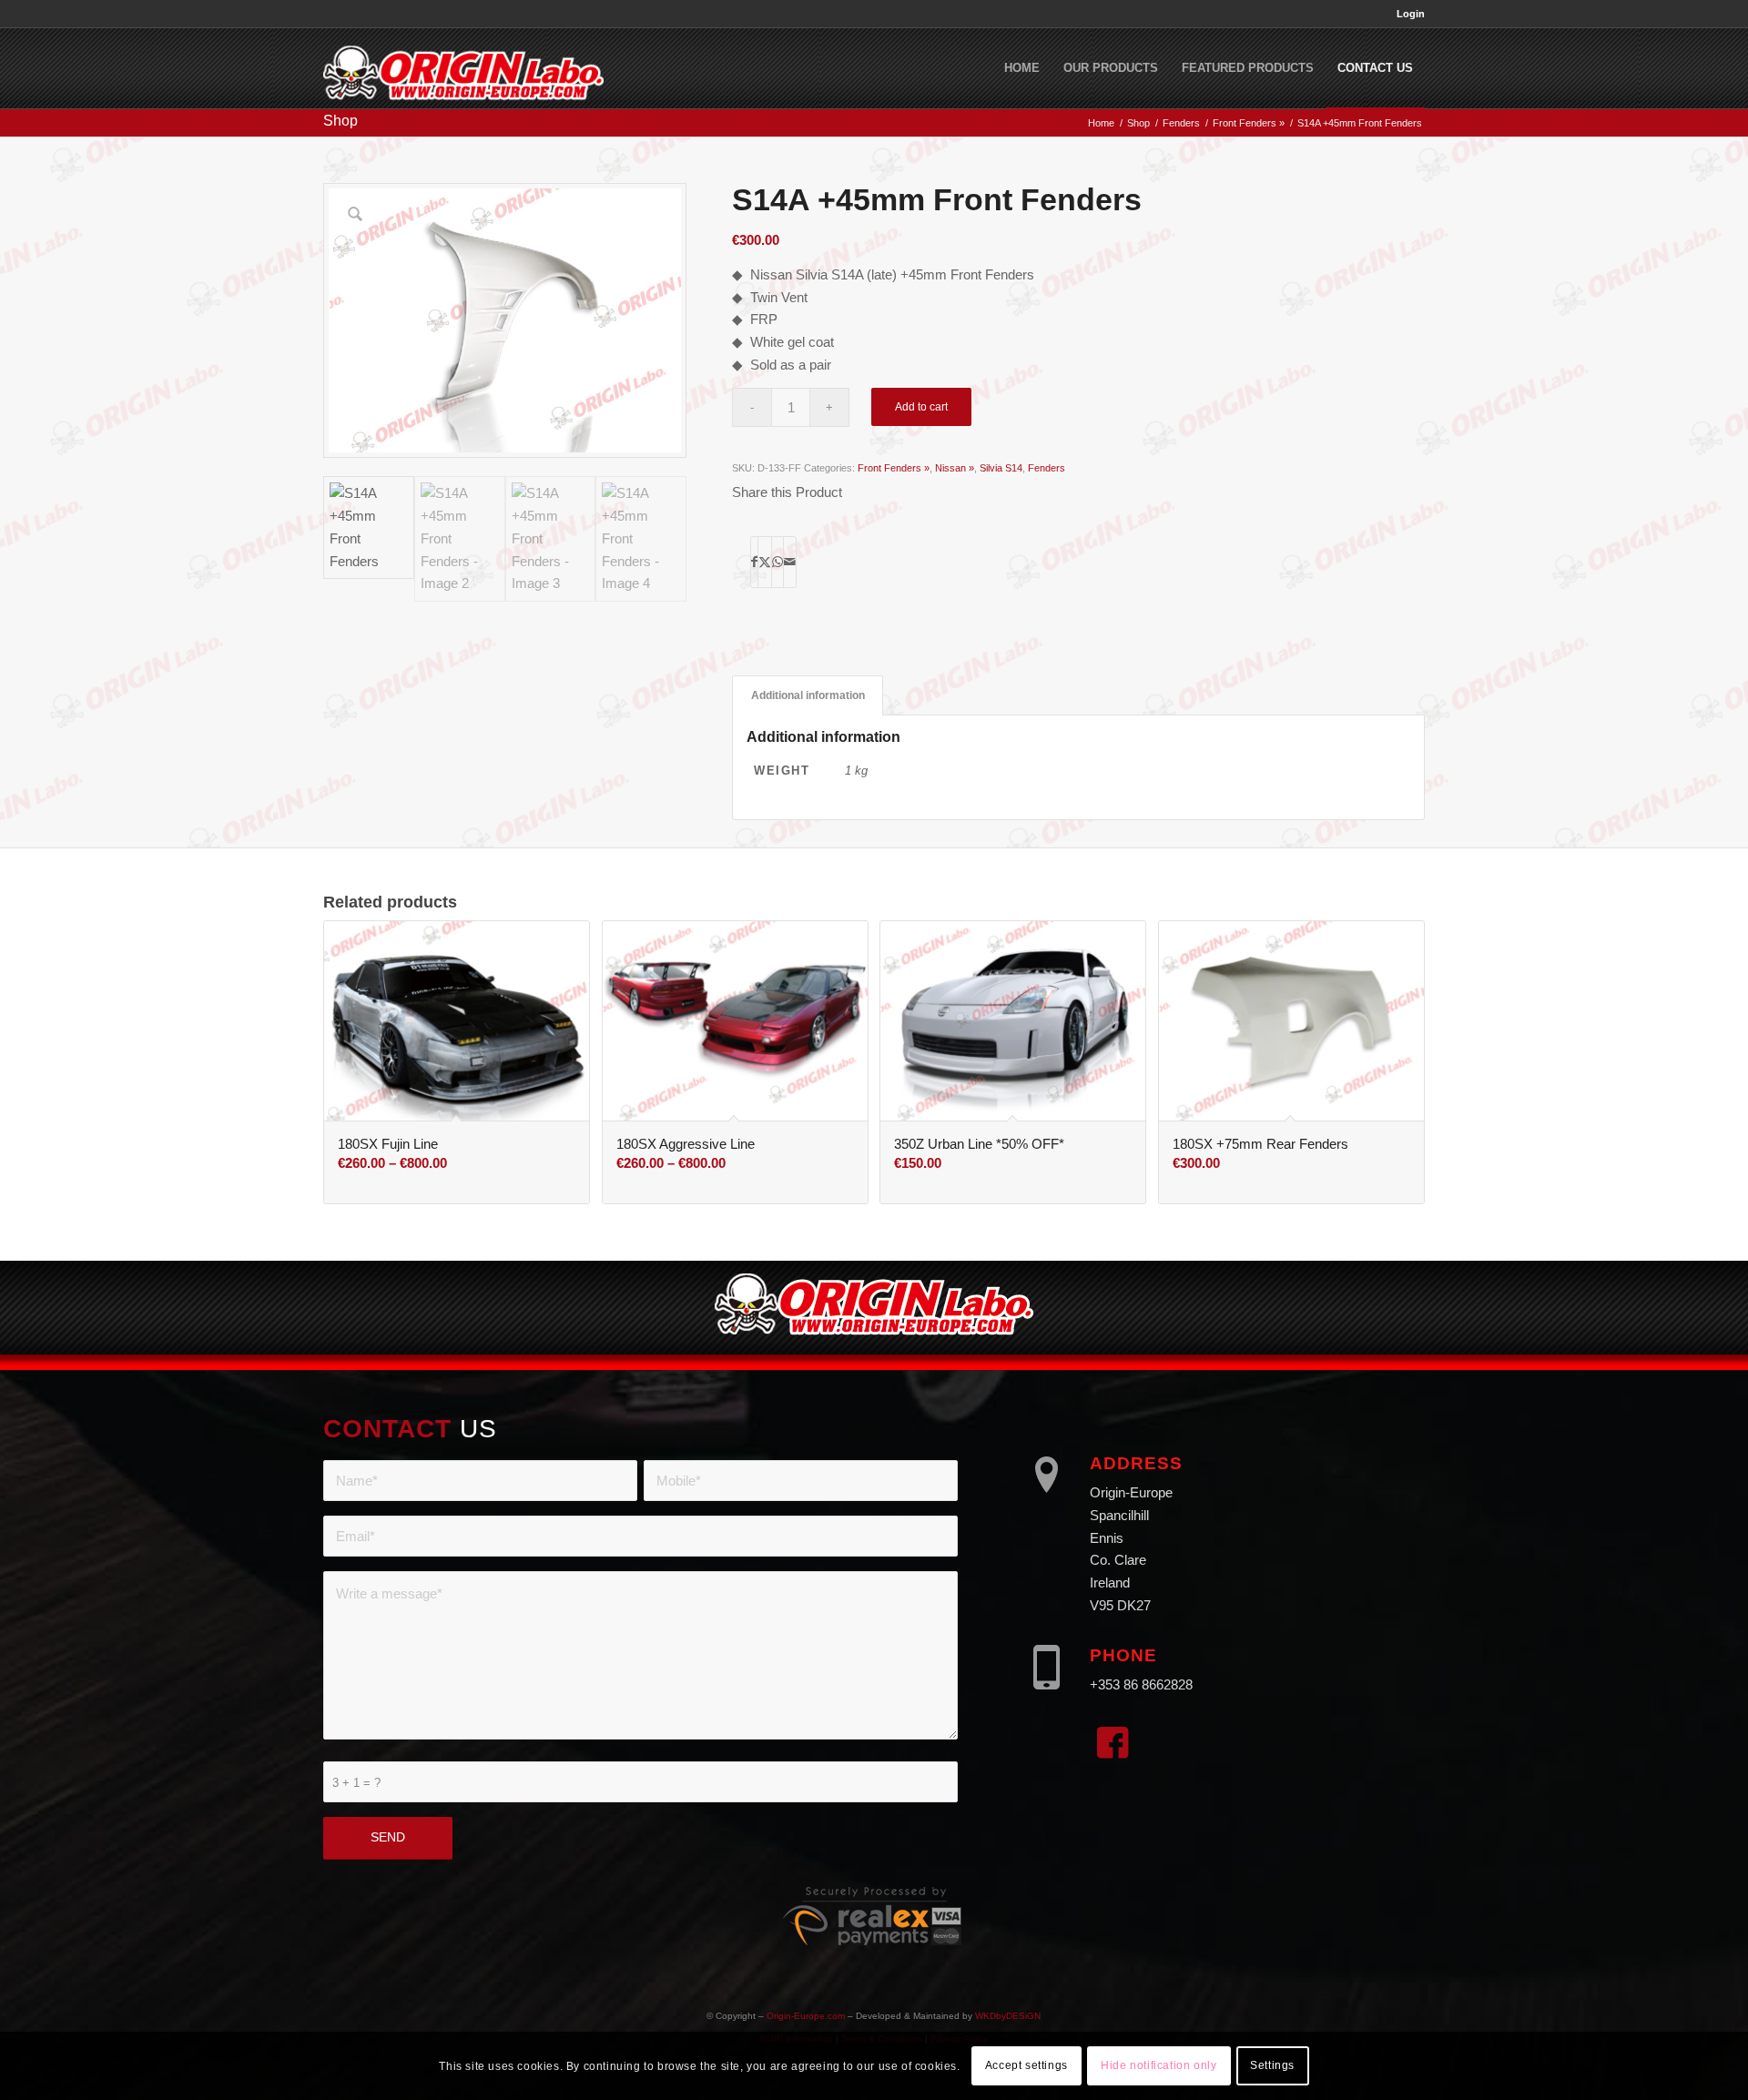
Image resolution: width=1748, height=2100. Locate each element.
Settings (1272, 2065)
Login (1411, 14)
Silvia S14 (1001, 468)
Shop (340, 121)
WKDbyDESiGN (1008, 2016)
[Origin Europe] (463, 68)
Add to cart (921, 407)
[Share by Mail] (790, 562)
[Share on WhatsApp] (777, 562)
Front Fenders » (894, 468)
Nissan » (955, 468)
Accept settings (1026, 2065)
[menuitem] (1406, 14)
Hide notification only (1159, 2065)
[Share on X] (765, 562)
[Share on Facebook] (754, 562)
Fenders (1047, 468)
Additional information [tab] (808, 695)
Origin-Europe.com (806, 2016)
